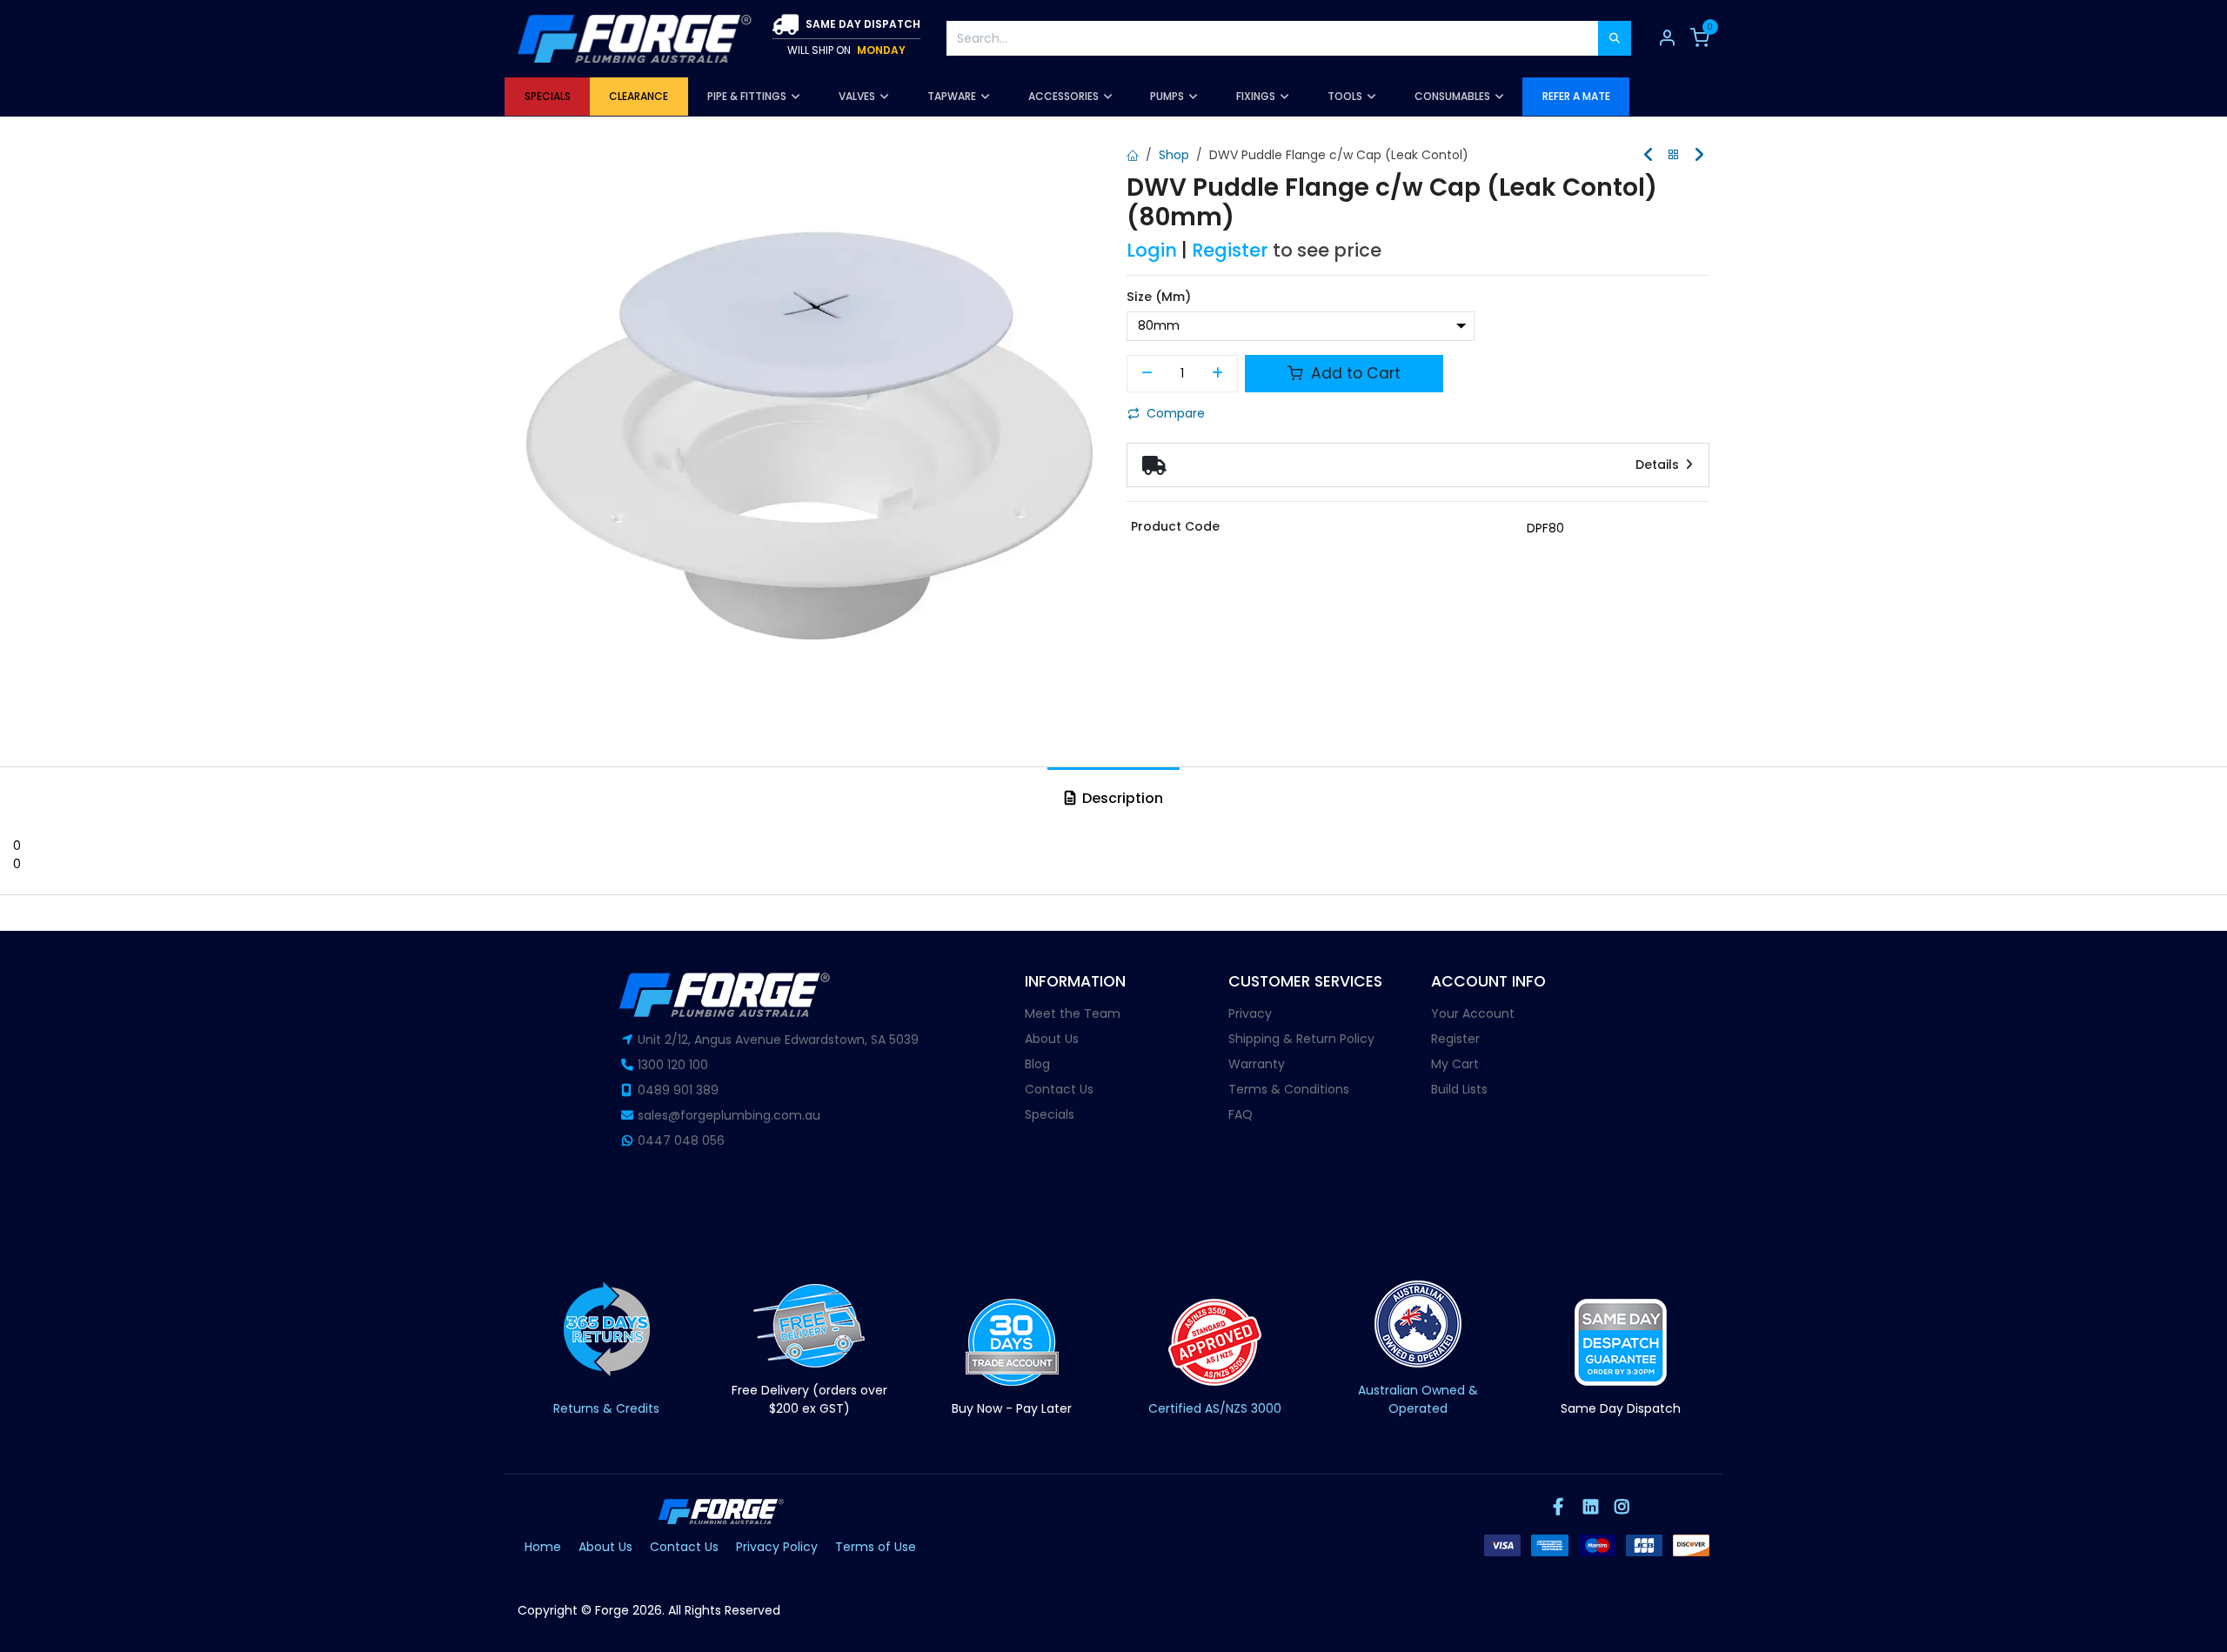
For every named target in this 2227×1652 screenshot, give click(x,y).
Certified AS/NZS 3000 (1215, 1408)
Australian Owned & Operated (1418, 1399)
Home (543, 1547)
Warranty (1257, 1064)
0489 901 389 (678, 1090)
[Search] (1615, 38)
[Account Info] (1667, 38)
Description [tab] (1121, 798)
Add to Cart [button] (1354, 373)
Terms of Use (876, 1547)
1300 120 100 (673, 1065)
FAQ (1241, 1114)
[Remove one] (1147, 374)
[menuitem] (547, 97)
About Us (1052, 1039)
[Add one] (1218, 374)
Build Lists (1459, 1089)
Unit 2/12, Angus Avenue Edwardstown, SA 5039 (778, 1040)
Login (1152, 250)
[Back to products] (1674, 155)
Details (1659, 465)
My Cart (1455, 1064)
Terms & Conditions (1289, 1089)
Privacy (1250, 1013)
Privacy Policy (777, 1547)
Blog (1037, 1064)
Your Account (1473, 1013)
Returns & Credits (606, 1408)
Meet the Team (1073, 1013)
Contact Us (1059, 1089)
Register (1230, 250)
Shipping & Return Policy (1301, 1039)
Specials (1050, 1114)
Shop (1174, 155)
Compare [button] (1176, 413)
